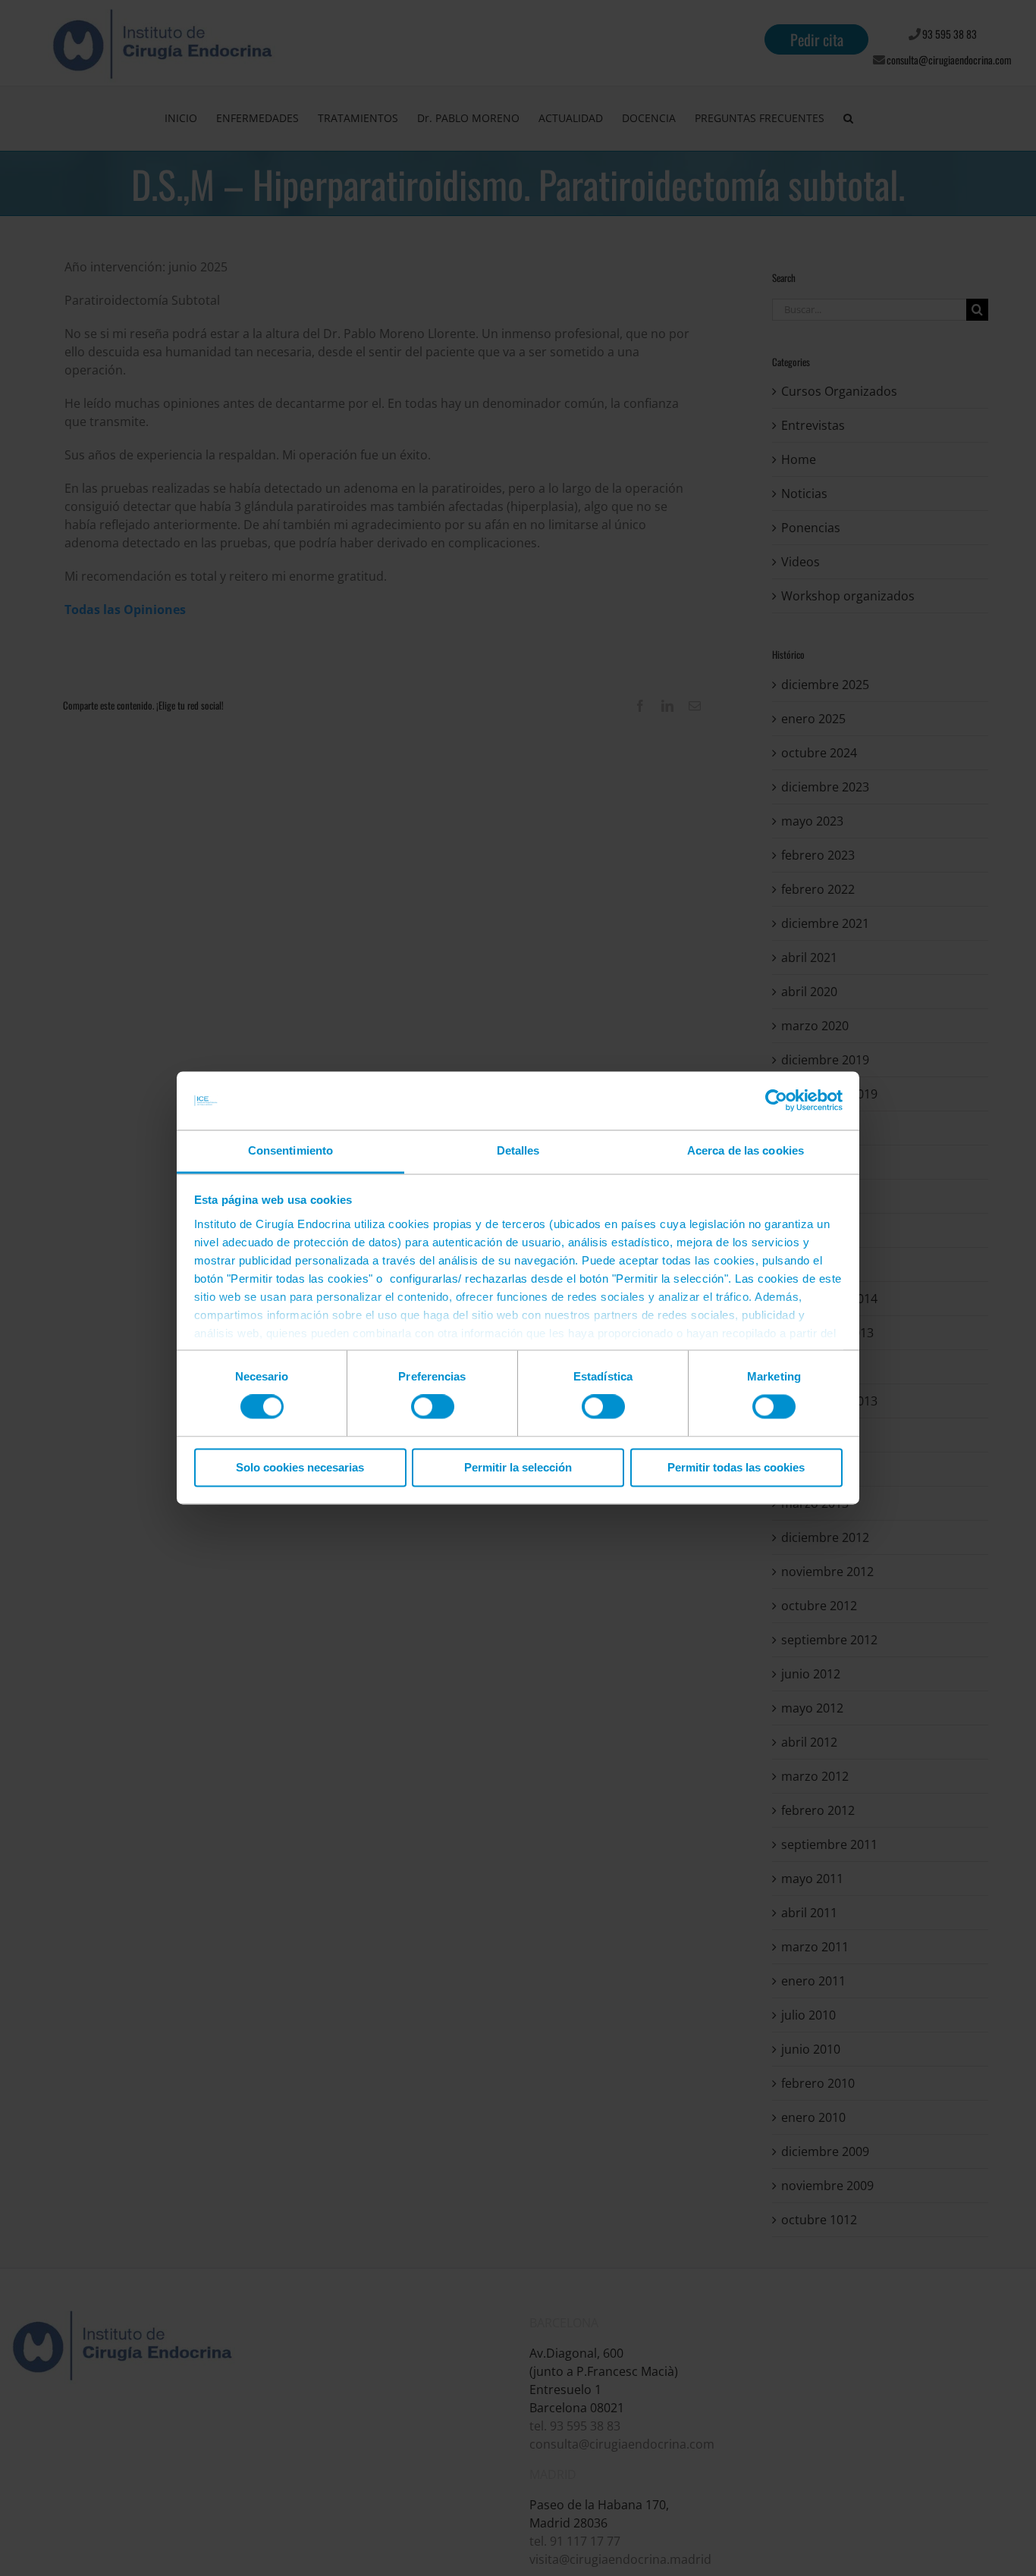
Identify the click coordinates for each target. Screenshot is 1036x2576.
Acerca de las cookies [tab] (746, 1150)
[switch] (433, 1407)
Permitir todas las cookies (736, 1467)
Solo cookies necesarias (300, 1467)
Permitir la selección (518, 1467)
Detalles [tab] (518, 1150)
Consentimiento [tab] (290, 1150)
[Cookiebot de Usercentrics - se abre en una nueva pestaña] (776, 1101)
